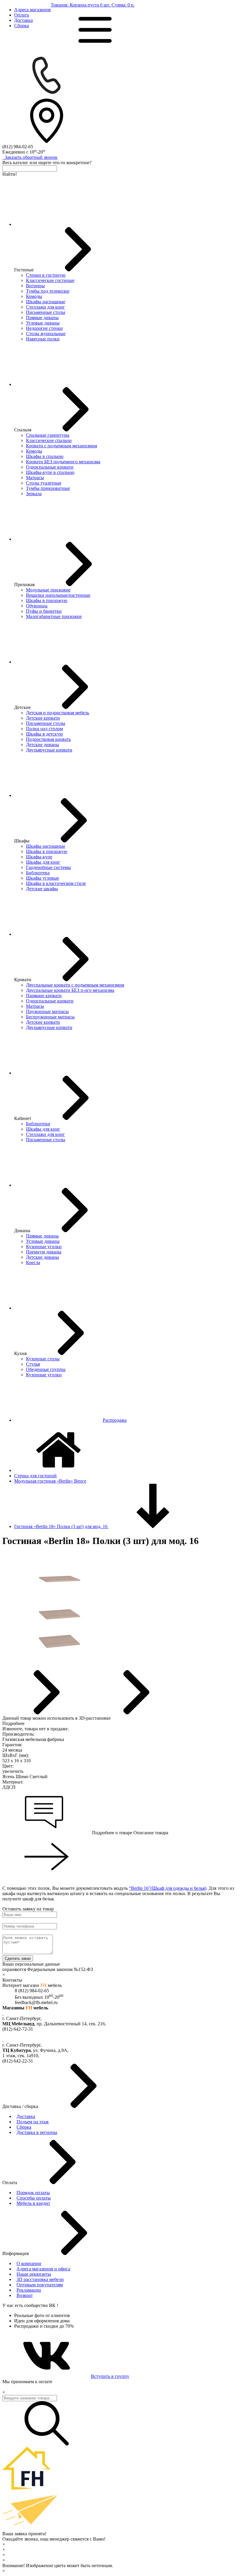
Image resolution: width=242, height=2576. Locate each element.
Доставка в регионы (37, 2132)
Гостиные (24, 270)
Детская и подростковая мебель (58, 713)
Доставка (23, 20)
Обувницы (37, 606)
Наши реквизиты (34, 2274)
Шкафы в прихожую (47, 600)
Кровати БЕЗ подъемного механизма (63, 462)
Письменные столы (46, 312)
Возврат (25, 2295)
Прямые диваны (42, 318)
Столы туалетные (44, 483)
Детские (22, 707)
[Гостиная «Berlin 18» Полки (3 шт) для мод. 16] (56, 1667)
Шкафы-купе (39, 857)
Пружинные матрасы (47, 1011)
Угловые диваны (43, 323)
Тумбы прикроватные (48, 488)
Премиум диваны (44, 1252)
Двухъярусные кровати (49, 750)
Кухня (20, 1353)
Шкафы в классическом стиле (56, 883)
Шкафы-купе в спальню (50, 472)
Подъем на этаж (33, 2122)
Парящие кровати (44, 996)
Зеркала (34, 494)
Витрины (35, 286)
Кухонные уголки (44, 1247)
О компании (29, 2263)
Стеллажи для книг (45, 307)
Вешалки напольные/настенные (58, 595)
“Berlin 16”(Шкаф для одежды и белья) (168, 1888)
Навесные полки (43, 339)
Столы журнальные (46, 334)
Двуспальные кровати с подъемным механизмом (75, 985)
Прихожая (24, 585)
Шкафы (22, 841)
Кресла (33, 1262)
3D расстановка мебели (40, 2279)
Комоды (34, 296)
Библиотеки (38, 1124)
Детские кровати (43, 718)
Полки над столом (44, 729)
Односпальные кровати (50, 467)
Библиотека (38, 873)
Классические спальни (49, 440)
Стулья (33, 1364)
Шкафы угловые (42, 878)
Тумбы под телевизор (48, 291)
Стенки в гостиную (46, 275)
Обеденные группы (46, 1369)
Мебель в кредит (33, 2203)
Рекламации (29, 2290)
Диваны (22, 1231)
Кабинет (23, 1118)
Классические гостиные (50, 280)
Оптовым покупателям (40, 2285)
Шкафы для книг (43, 862)
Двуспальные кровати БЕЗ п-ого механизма (70, 990)
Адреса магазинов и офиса (43, 2269)
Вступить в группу (110, 2376)
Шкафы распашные (46, 302)
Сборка (22, 26)
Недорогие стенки (44, 328)
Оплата (22, 15)
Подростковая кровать (48, 739)
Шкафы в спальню (45, 456)
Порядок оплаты (33, 2193)
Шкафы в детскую (44, 734)
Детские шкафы (42, 889)
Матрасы (35, 478)
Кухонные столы (43, 1359)
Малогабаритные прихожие (54, 616)
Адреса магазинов (32, 10)
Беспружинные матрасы (50, 1017)
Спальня (23, 430)
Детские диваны (42, 745)
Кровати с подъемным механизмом (62, 446)
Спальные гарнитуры (48, 435)
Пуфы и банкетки (44, 611)
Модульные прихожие (48, 590)
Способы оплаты (34, 2198)
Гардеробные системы (48, 867)
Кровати (23, 980)
